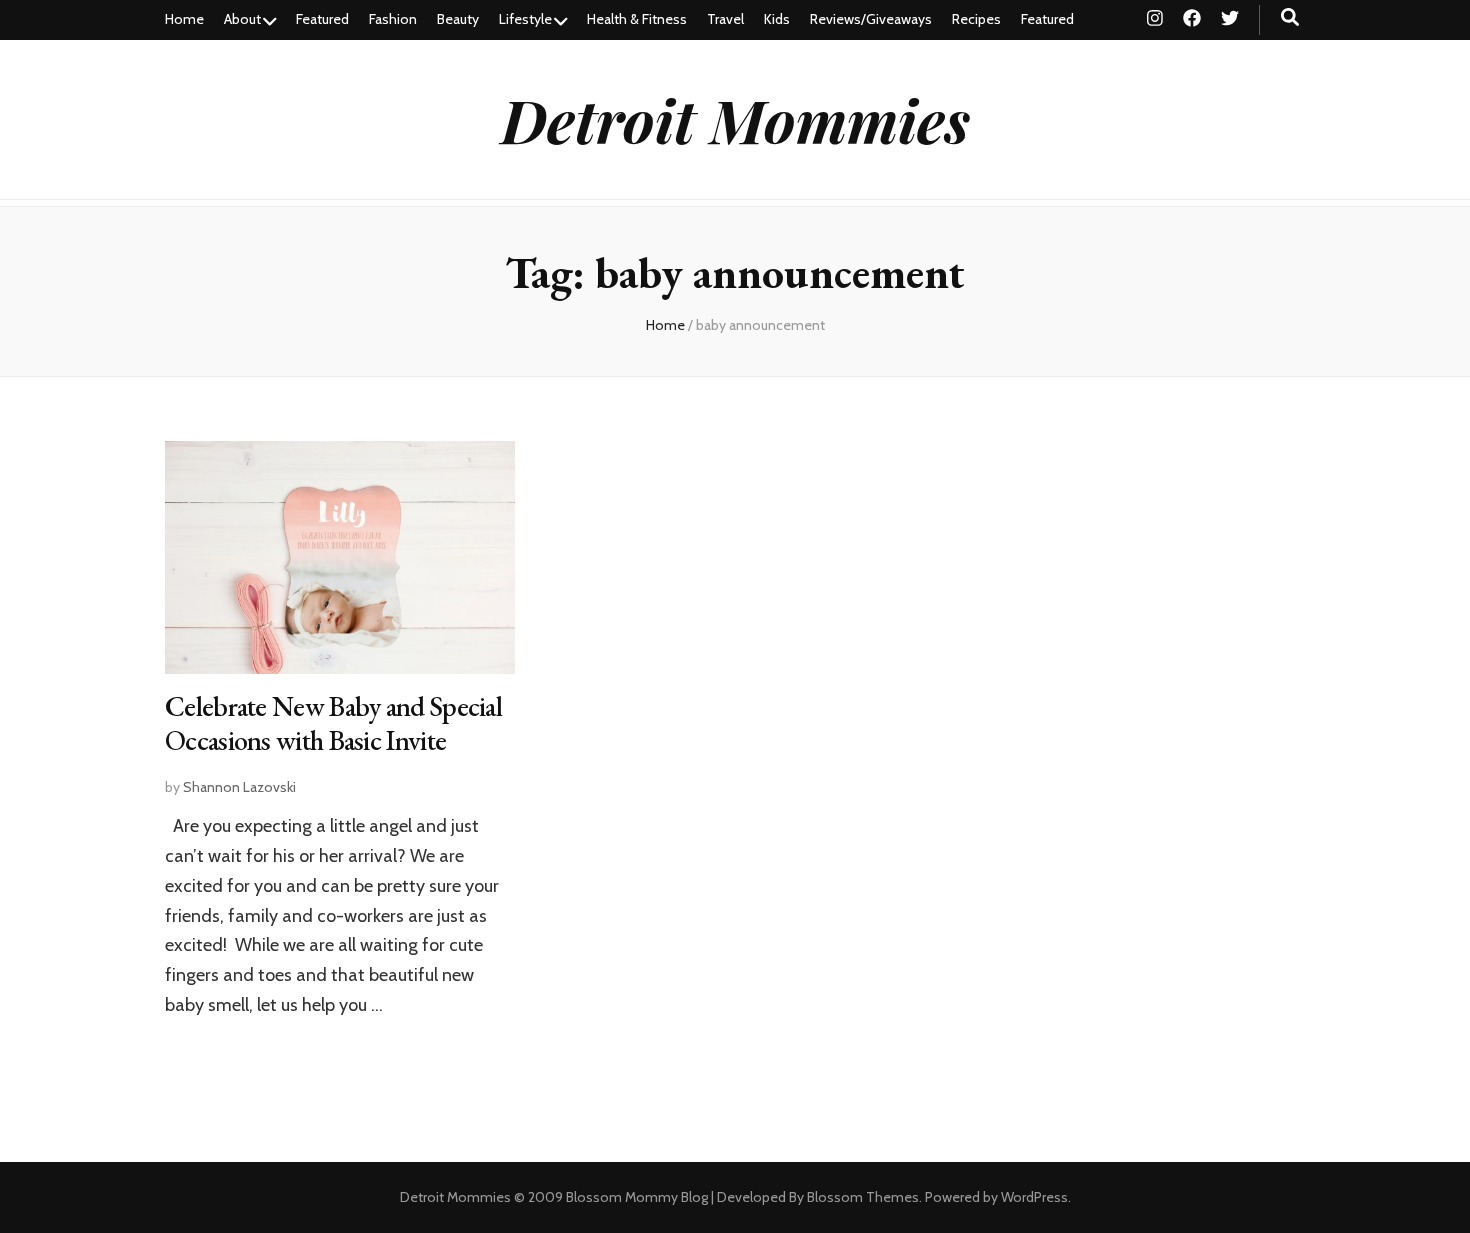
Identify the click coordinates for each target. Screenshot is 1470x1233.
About (242, 19)
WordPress (1034, 1197)
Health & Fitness (637, 19)
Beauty (458, 19)
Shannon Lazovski (239, 787)
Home (184, 19)
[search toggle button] (1290, 17)
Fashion (393, 19)
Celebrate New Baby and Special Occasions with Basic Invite (333, 723)
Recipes (976, 19)
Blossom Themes (863, 1197)
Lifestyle (525, 19)
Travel (725, 19)
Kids (777, 19)
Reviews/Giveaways (871, 19)
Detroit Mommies (735, 119)
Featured (322, 19)
